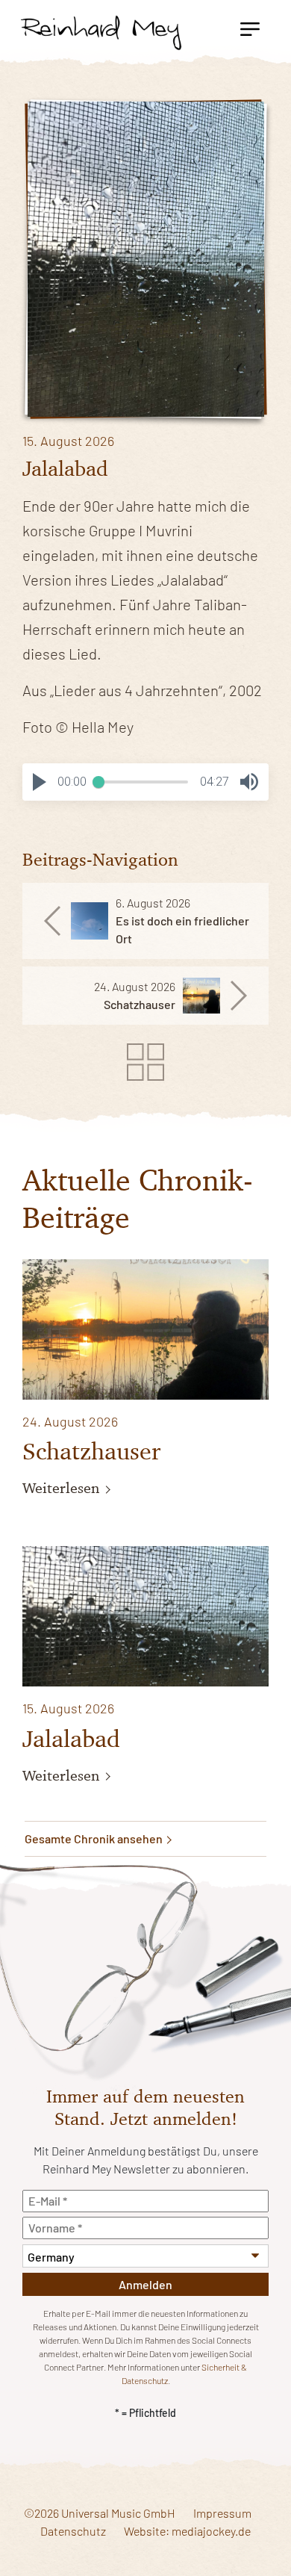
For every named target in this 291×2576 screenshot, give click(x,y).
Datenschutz (73, 2531)
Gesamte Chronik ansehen (95, 1838)
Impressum (222, 2513)
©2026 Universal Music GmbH (100, 2513)
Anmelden (145, 2284)
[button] (40, 782)
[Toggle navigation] (250, 28)
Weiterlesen (63, 1488)
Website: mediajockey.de (187, 2531)
